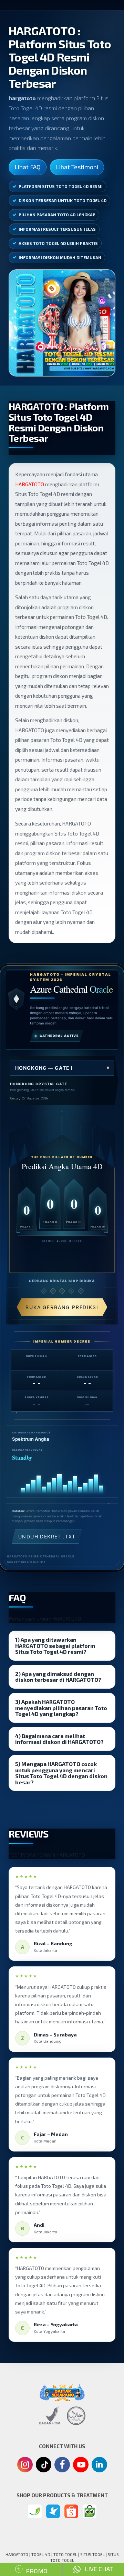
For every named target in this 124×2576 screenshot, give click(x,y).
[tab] (62, 1646)
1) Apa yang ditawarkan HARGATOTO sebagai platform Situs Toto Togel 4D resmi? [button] (55, 1646)
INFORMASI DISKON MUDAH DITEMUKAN (60, 257)
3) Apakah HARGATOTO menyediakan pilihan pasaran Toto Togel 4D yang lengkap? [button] (61, 1708)
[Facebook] (62, 2465)
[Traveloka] (53, 2511)
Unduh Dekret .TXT (47, 1537)
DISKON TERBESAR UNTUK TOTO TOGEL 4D (63, 200)
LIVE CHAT (97, 2569)
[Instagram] (25, 2465)
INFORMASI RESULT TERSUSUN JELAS (57, 229)
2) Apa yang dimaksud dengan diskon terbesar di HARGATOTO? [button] (58, 1677)
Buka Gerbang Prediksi (62, 1307)
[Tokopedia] (90, 2511)
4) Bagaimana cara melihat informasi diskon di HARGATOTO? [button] (59, 1739)
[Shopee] (71, 2511)
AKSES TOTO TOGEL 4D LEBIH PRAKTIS (58, 243)
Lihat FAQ (28, 167)
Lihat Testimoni (77, 167)
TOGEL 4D (41, 2554)
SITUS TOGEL (92, 2554)
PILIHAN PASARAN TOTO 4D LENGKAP (57, 214)
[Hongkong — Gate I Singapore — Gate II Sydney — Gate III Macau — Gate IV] (62, 1068)
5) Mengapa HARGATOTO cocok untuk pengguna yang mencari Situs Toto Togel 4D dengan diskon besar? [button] (61, 1773)
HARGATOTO (30, 484)
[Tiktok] (43, 2467)
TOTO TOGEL (65, 2554)
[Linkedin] (99, 2464)
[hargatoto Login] (35, 2511)
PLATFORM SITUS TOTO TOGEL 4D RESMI (61, 186)
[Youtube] (81, 2467)
